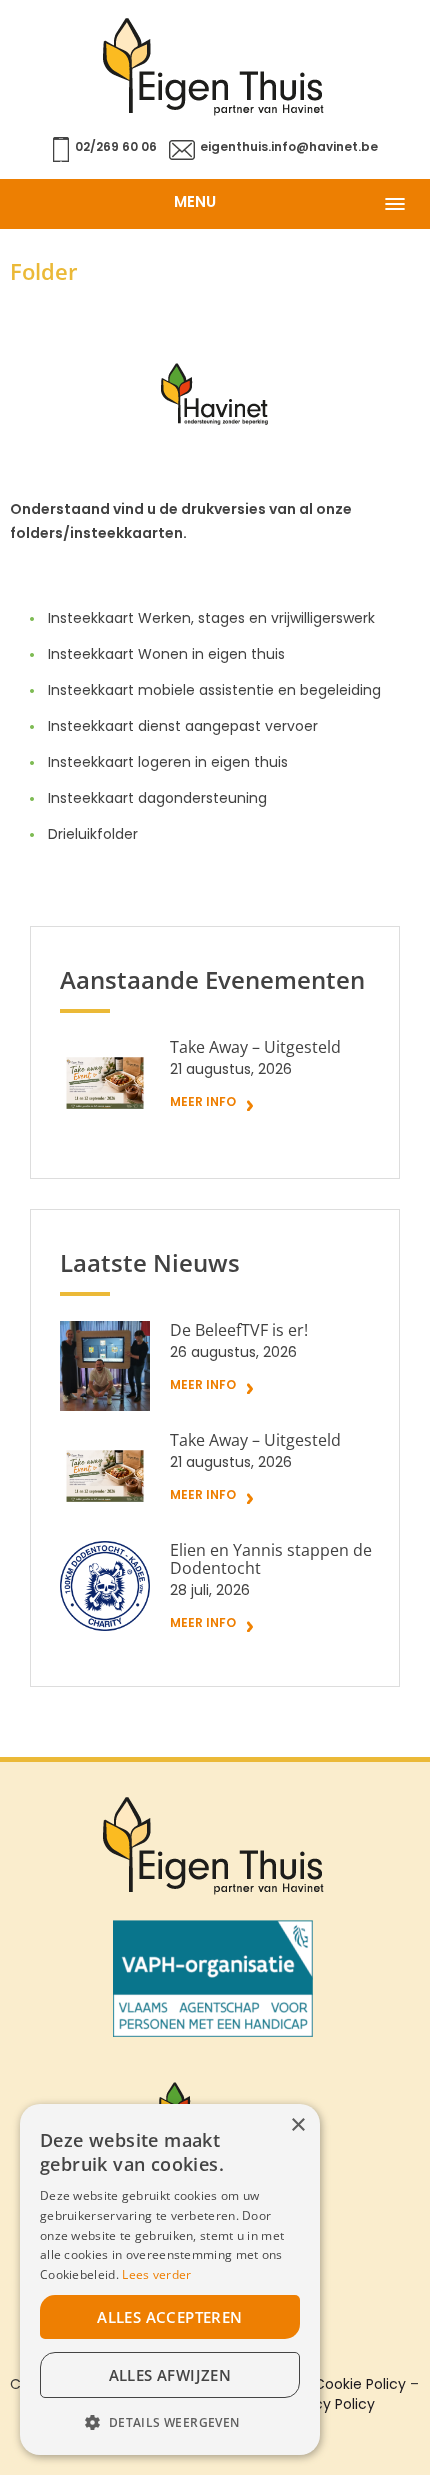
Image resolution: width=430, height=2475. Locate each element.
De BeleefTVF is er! (239, 1331)
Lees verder (156, 2274)
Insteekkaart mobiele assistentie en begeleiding (214, 691)
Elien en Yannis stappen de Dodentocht (271, 1560)
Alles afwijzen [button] (170, 2375)
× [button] (297, 2125)
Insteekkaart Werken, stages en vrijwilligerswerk (211, 619)
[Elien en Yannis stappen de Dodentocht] (105, 1586)
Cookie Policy (360, 2385)
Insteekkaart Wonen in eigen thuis (166, 655)
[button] (170, 2423)
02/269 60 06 (116, 148)
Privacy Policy (328, 2405)
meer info (203, 1103)
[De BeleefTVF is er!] (105, 1366)
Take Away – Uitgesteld (255, 1048)
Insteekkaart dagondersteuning (157, 799)
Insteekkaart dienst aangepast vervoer (183, 727)
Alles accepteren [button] (169, 2317)
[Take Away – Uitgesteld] (105, 1083)
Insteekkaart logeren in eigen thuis (168, 763)
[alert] (170, 2279)
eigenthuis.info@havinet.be (289, 148)
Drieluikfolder (93, 835)
